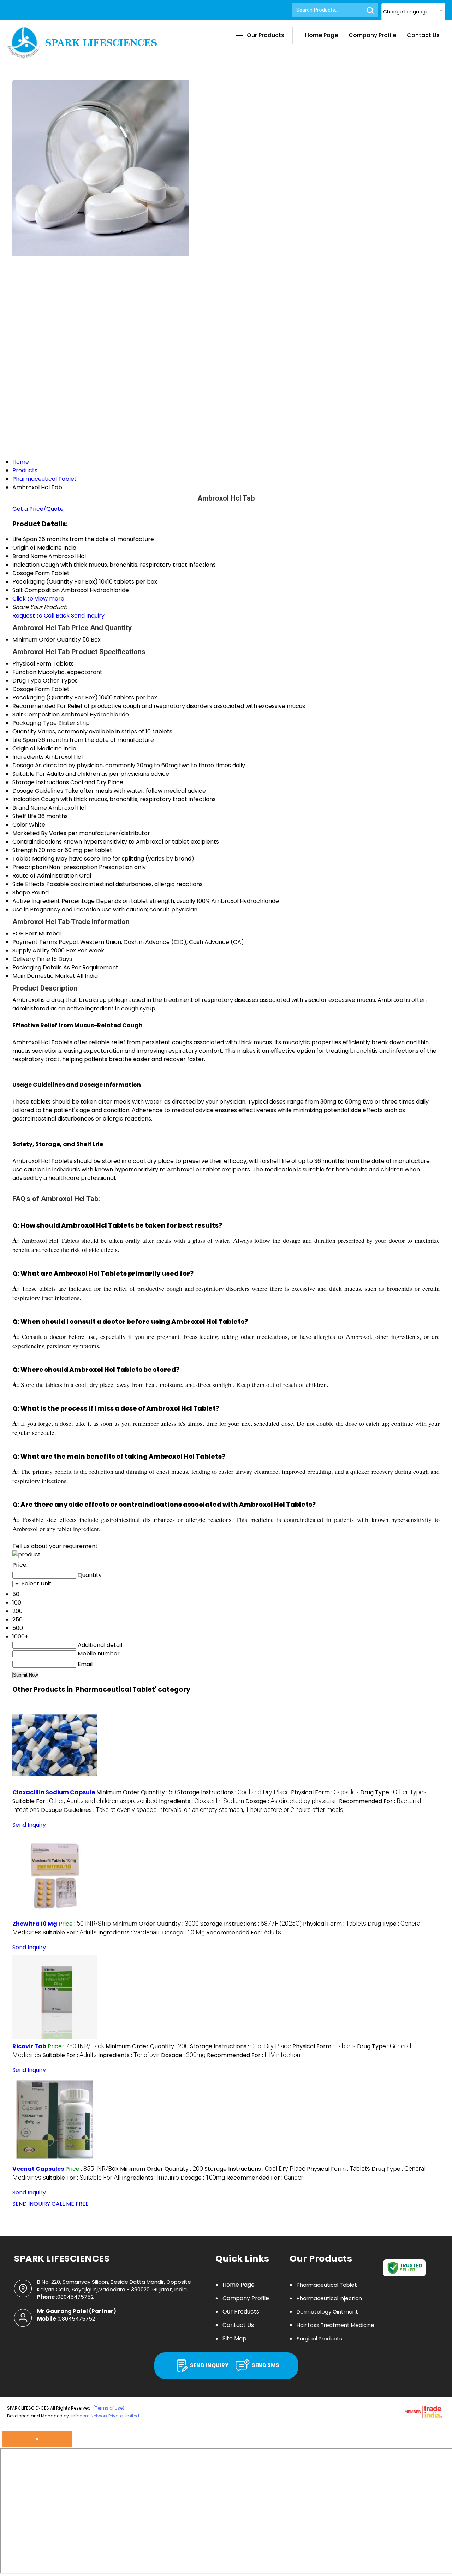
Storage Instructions (41, 782)
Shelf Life (25, 816)
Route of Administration (45, 876)
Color (20, 825)
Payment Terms (35, 942)
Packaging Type (35, 723)
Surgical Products (319, 2338)
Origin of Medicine (37, 748)
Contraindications (37, 842)
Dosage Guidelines (38, 791)
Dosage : (292, 1801)
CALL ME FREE (70, 2204)
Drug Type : (393, 1792)
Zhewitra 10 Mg (35, 1924)
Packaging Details (37, 967)
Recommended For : (244, 1933)
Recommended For (39, 706)
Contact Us (423, 35)
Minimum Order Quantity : (136, 1792)
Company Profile (372, 35)
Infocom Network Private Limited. (106, 2416)
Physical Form (32, 664)
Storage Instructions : (233, 1792)
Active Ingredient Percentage (53, 901)
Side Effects (29, 884)
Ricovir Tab (29, 2046)
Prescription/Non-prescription (55, 867)
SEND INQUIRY (31, 2204)
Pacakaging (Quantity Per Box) (55, 698)
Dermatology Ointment (327, 2312)
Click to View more (38, 599)
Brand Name (30, 808)
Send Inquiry (88, 616)
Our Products (266, 35)
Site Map (234, 2338)
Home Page (322, 35)
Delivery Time (31, 959)
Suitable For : (85, 1801)
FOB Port (25, 933)
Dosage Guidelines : (192, 1810)
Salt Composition (36, 714)
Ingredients (28, 757)
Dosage (23, 765)
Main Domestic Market (44, 976)
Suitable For (29, 774)
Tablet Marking (33, 859)
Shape (21, 893)
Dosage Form (31, 689)
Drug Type (27, 681)
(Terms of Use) (109, 2408)
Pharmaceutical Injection (329, 2298)
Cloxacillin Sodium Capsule (54, 1792)
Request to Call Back (41, 616)
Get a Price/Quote (38, 509)
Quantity (24, 731)
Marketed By (30, 833)
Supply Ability (31, 950)
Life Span (25, 740)
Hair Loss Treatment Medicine (335, 2325)
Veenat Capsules (38, 2169)
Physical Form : (325, 1792)
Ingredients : (201, 1801)
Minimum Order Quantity (47, 640)
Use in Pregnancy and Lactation (56, 909)
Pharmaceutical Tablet (327, 2285)
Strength (25, 850)
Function (24, 672)
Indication (26, 799)
